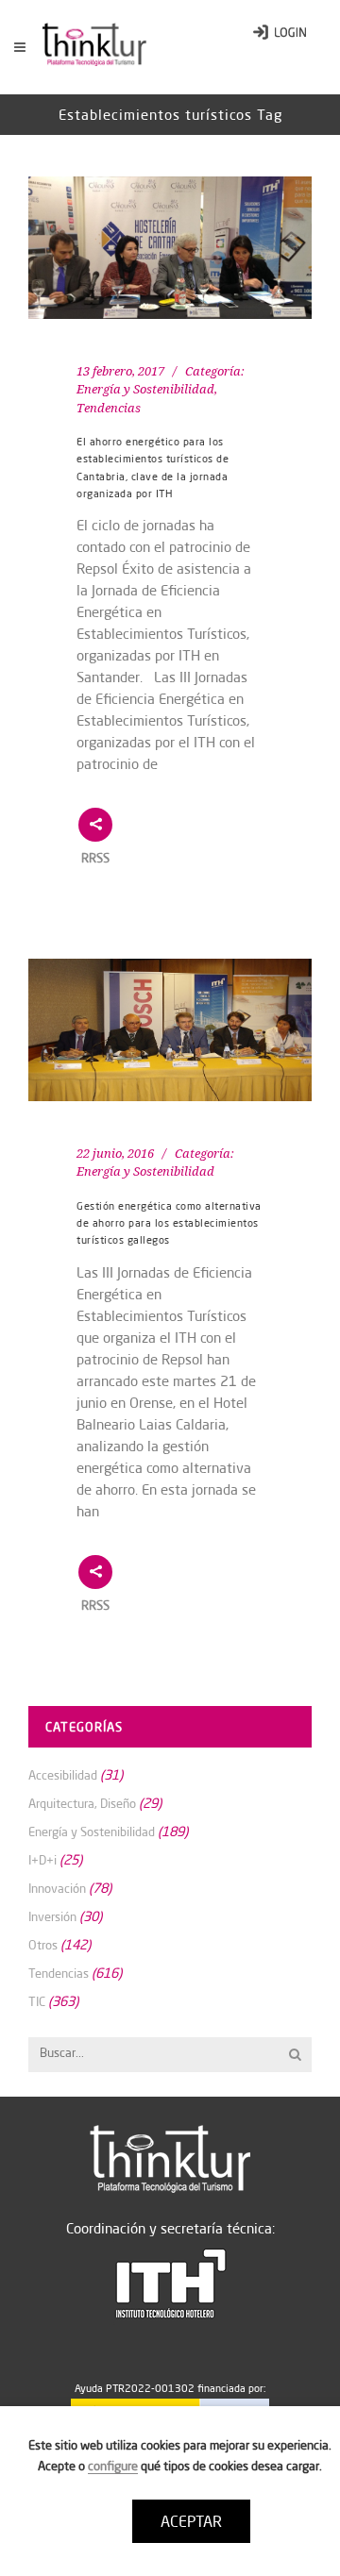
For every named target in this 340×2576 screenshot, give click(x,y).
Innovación (57, 1888)
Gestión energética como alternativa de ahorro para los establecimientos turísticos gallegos (169, 1223)
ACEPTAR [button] (191, 2521)
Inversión (52, 1916)
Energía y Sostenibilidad (145, 389)
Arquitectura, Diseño (82, 1803)
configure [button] (113, 2466)
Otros (43, 1945)
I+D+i (42, 1860)
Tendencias (109, 408)
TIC (37, 2001)
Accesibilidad (63, 1775)
